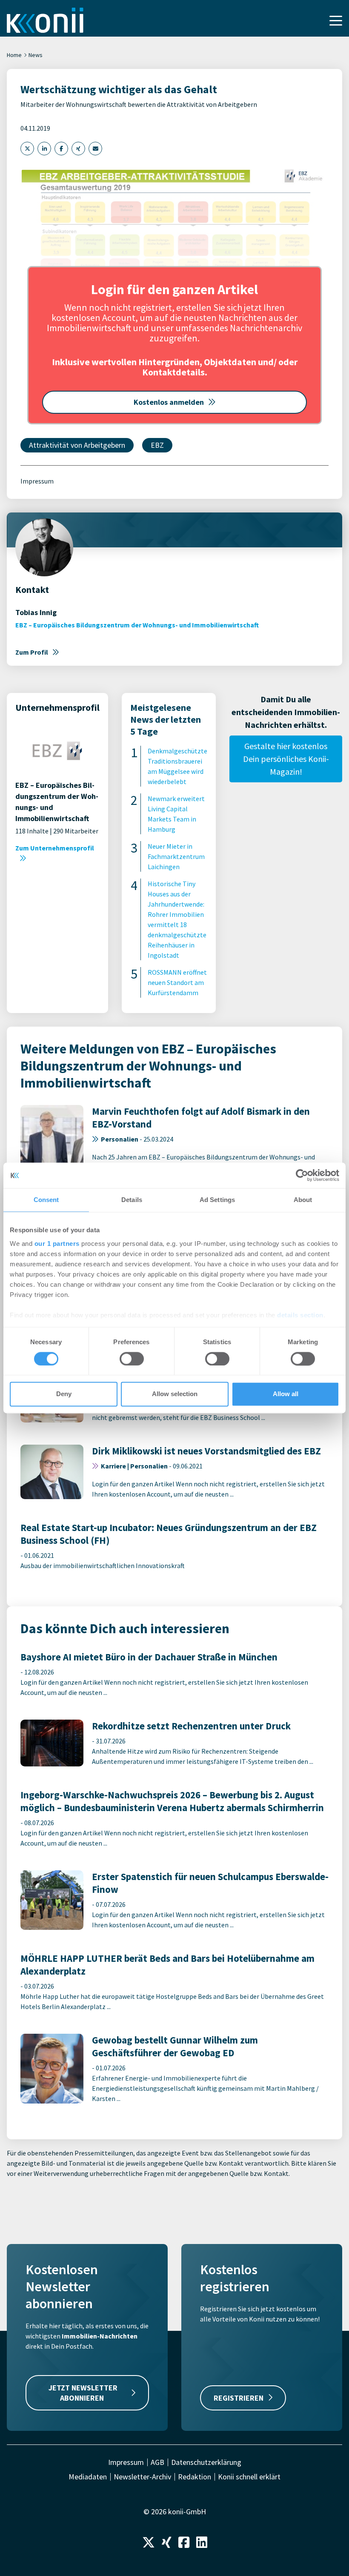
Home (14, 55)
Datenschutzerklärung (206, 2462)
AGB (157, 2462)
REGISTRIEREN (239, 2398)
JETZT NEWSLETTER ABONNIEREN (83, 2393)
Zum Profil (32, 652)
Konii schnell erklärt (249, 2477)
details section (300, 1315)
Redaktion (195, 2477)
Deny (64, 1394)
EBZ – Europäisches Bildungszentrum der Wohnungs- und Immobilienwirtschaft (137, 625)
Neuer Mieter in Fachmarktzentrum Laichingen (176, 856)
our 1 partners (57, 1244)
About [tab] (303, 1200)
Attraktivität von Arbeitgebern (77, 445)
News (36, 55)
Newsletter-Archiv (142, 2477)
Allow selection (175, 1394)
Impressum (37, 481)
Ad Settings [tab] (217, 1200)
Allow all (286, 1394)
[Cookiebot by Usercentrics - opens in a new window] (302, 1175)
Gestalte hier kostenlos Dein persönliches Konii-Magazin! (286, 759)
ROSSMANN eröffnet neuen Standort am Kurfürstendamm (177, 982)
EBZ (157, 445)
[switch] (132, 1359)
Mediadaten (88, 2477)
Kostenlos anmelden (169, 402)
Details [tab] (132, 1200)
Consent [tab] (46, 1200)
